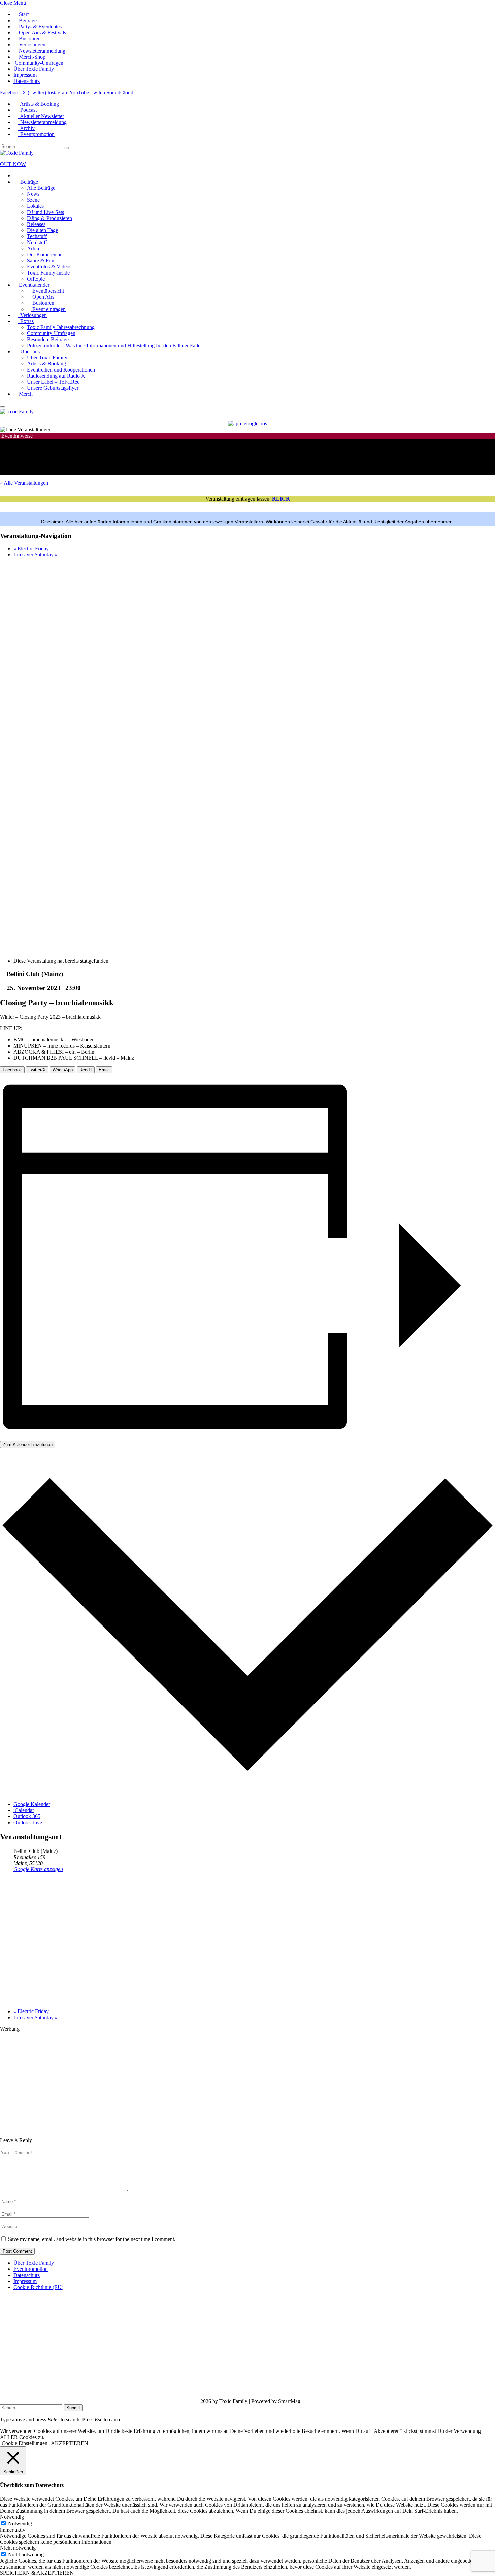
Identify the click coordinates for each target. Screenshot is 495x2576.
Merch (25, 394)
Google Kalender (32, 1804)
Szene (33, 200)
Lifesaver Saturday (36, 555)
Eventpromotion (36, 134)
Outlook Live (28, 1822)
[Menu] (3, 407)
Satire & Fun (41, 261)
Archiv (26, 128)
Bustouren (29, 39)
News (33, 194)
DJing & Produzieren (49, 218)
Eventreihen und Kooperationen (61, 370)
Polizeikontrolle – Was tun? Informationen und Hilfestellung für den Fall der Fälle (114, 345)
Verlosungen (31, 45)
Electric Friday (31, 549)
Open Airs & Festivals (42, 33)
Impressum (25, 75)
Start (23, 14)
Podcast (27, 110)
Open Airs (43, 297)
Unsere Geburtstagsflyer (53, 388)
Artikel (34, 248)
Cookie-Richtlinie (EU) (38, 2287)
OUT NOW (13, 164)
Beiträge (27, 20)
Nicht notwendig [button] (18, 2548)
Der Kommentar (44, 254)
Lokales (35, 206)
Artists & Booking (38, 104)
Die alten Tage (42, 230)
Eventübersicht (47, 291)
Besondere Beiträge (48, 339)
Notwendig (20, 2524)
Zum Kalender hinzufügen (28, 1444)
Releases (36, 224)
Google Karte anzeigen (38, 1869)
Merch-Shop (31, 57)
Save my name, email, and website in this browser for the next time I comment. (92, 2239)
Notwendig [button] (12, 2517)
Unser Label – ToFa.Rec (53, 382)
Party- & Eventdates (40, 26)
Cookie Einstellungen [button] (25, 2443)
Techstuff (37, 236)
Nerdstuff (37, 242)
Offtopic (36, 279)
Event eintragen (48, 309)
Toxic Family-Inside (48, 273)
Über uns (29, 351)
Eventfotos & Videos (49, 267)
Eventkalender (34, 285)
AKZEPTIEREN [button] (70, 2443)
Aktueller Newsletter (41, 116)
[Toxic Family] (17, 153)
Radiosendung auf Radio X (56, 376)
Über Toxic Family (34, 69)
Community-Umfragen (38, 63)
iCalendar (24, 1810)
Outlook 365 (27, 1816)
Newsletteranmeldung (41, 51)
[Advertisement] (202, 2080)
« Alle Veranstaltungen (24, 483)
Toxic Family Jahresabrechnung (61, 327)
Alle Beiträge (41, 188)
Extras (26, 321)
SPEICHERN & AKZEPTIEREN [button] (37, 2573)
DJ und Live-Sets (45, 212)
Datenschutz (27, 81)
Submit (73, 2408)
